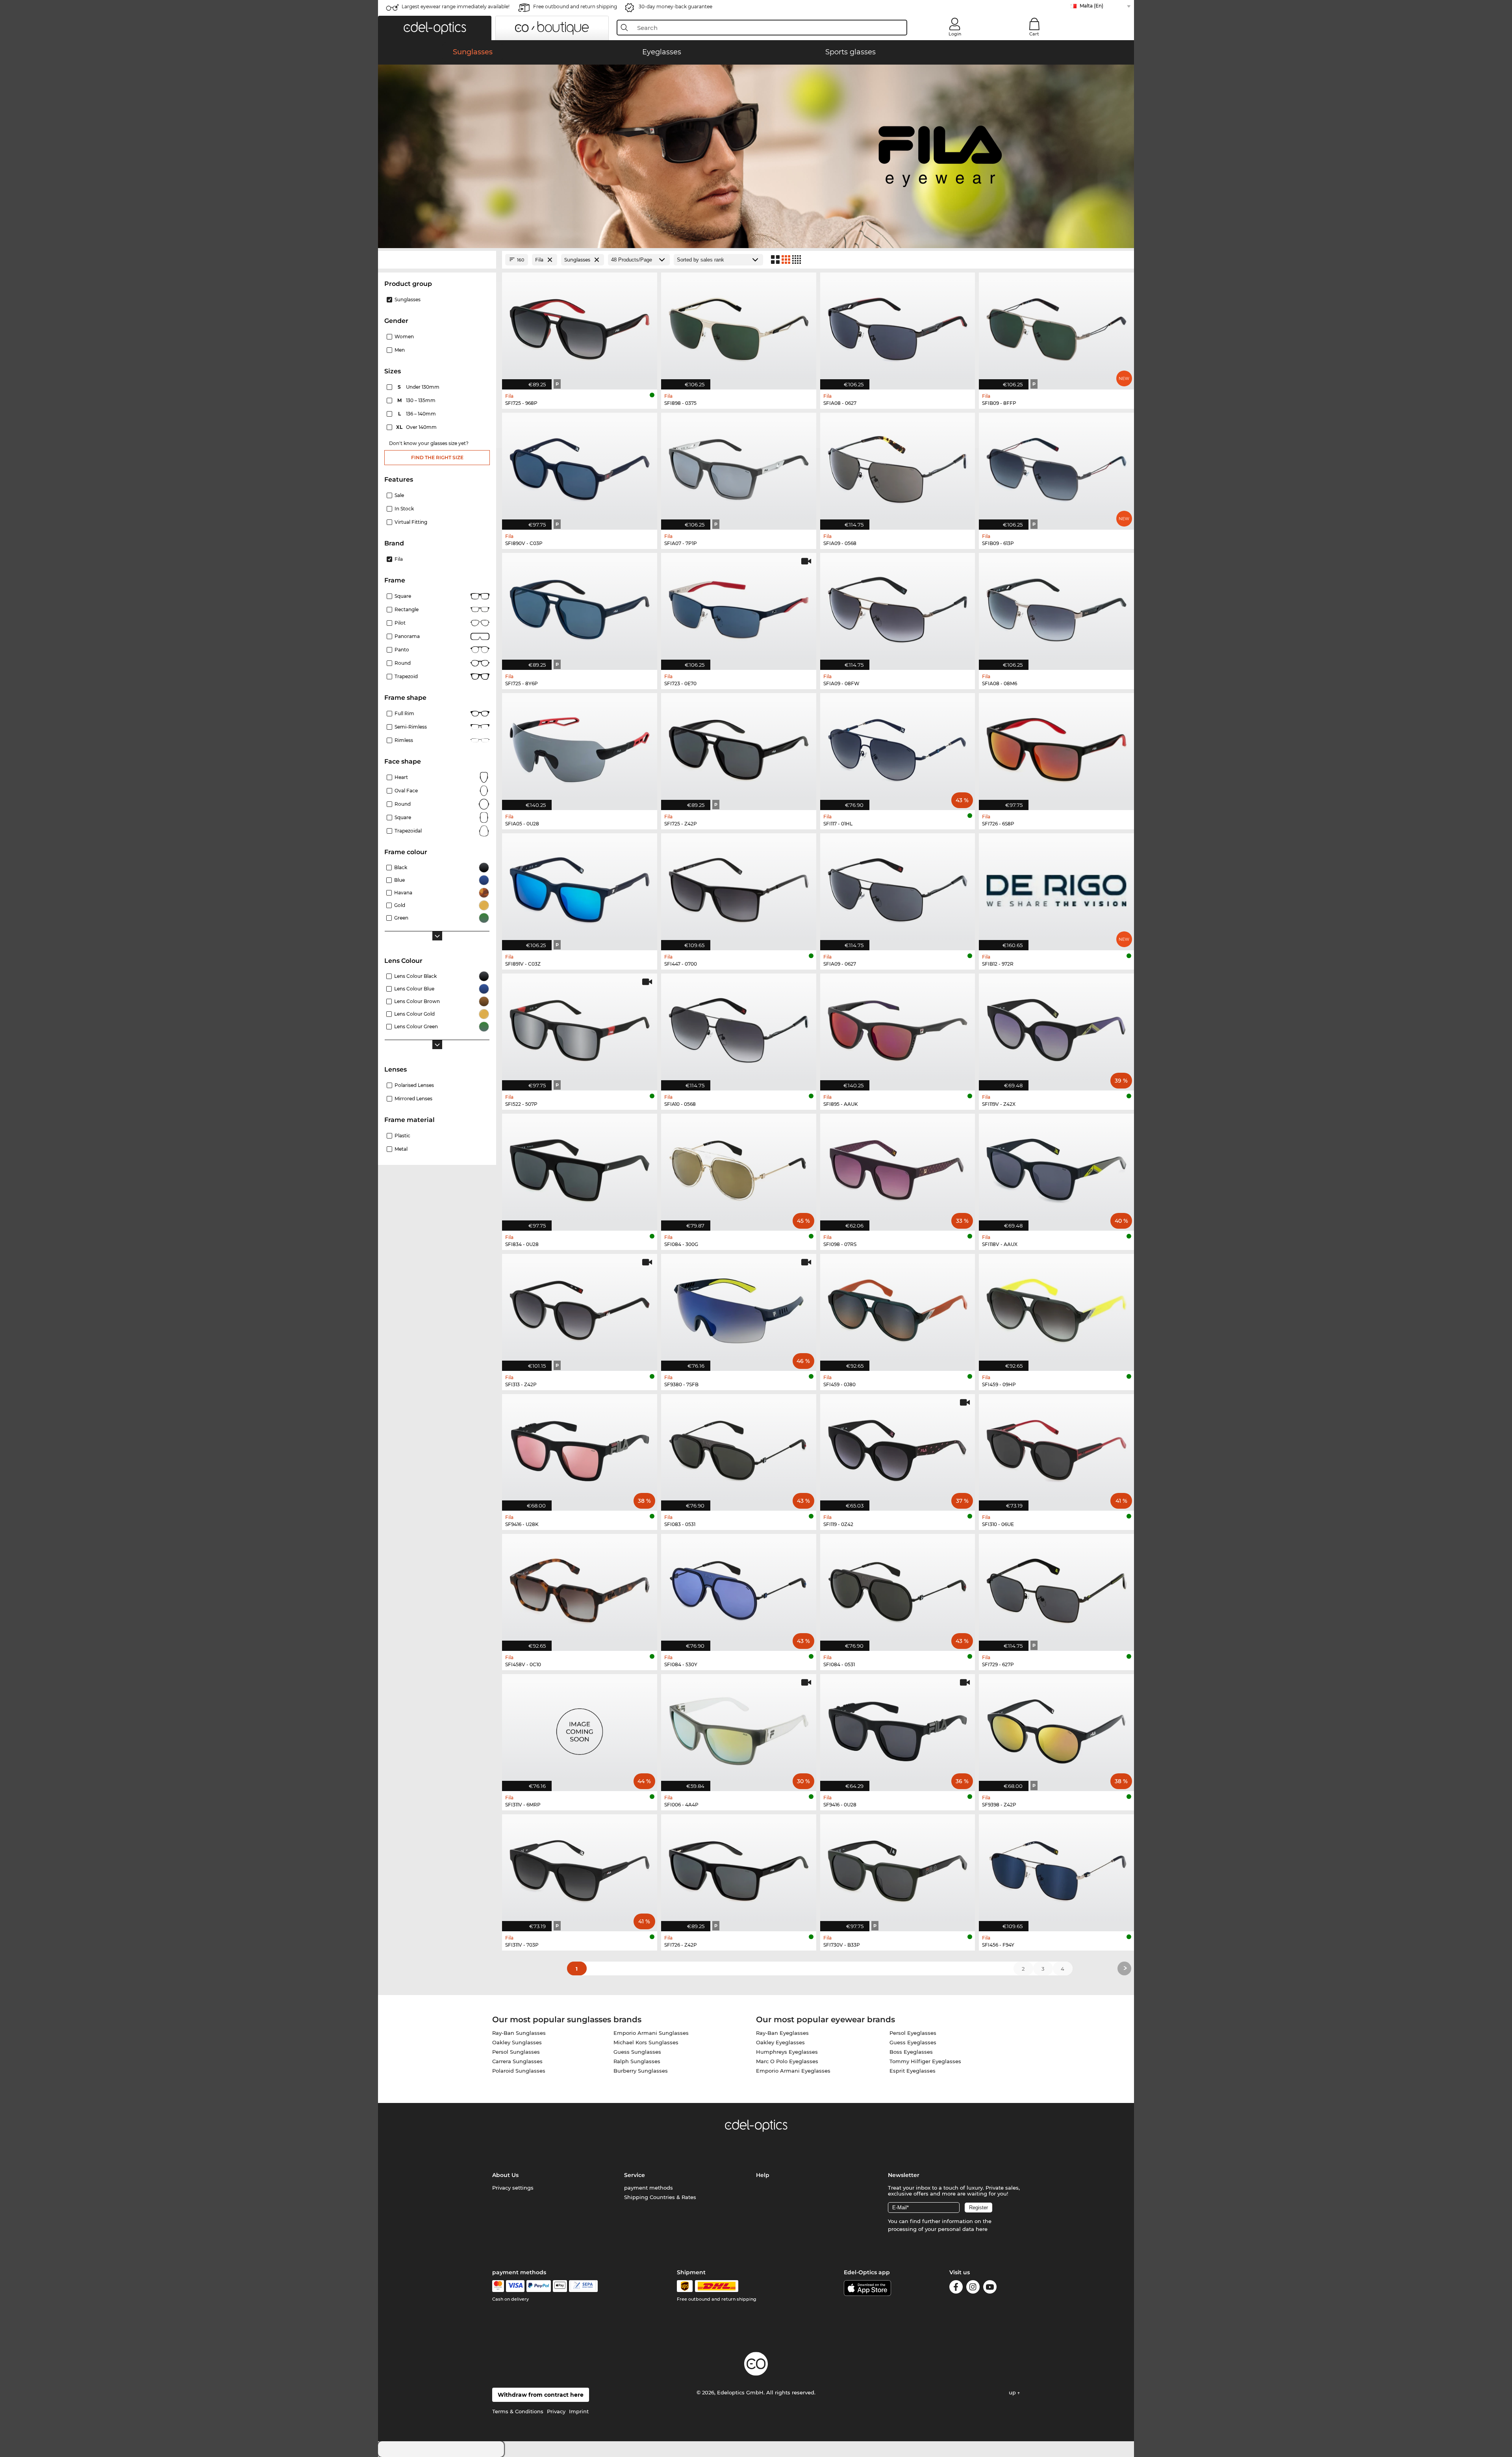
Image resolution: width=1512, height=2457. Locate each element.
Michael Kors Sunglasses (646, 2042)
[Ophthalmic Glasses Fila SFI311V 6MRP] (580, 1728)
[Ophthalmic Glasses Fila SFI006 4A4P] (739, 1728)
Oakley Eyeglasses (780, 2042)
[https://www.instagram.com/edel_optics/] (973, 2288)
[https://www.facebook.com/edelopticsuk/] (956, 2288)
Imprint (579, 2411)
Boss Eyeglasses (911, 2052)
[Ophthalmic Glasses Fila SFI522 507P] (580, 1028)
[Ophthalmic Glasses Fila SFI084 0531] (898, 1588)
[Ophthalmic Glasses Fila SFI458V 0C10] (580, 1588)
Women (404, 337)
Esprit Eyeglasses (913, 2071)
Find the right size (437, 457)
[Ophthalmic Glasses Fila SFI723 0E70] (739, 607)
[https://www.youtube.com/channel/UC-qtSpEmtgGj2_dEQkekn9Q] (990, 2288)
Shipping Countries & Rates (660, 2197)
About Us (505, 2175)
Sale (399, 495)
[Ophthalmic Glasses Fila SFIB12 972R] (1056, 888)
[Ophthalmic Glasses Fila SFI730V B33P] (898, 1869)
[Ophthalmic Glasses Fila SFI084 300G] (739, 1168)
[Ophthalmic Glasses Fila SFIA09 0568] (898, 467)
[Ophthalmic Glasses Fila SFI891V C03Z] (580, 888)
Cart (1034, 34)
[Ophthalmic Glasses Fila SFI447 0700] (739, 888)
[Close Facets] (437, 260)
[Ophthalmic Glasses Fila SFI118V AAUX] (1056, 1168)
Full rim (404, 713)
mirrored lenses (413, 1099)
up (1013, 2392)
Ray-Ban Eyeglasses (782, 2033)
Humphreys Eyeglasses (787, 2052)
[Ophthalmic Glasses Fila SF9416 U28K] (580, 1448)
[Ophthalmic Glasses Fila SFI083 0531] (739, 1448)
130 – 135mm (417, 400)
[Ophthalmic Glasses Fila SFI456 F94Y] (1056, 1869)
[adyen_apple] (560, 2286)
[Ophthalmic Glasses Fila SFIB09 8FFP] (1056, 327)
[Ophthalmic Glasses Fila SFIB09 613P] (1056, 467)
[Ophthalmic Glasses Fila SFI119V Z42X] (1056, 1028)
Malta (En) (1091, 6)
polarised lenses (414, 1085)
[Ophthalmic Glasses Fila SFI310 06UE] (1056, 1448)
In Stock (404, 509)
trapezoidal (408, 831)
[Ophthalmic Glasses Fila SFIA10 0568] (739, 1028)
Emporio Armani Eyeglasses (793, 2071)
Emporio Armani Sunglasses (651, 2033)
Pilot (400, 623)
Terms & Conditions (518, 2411)
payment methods (649, 2188)
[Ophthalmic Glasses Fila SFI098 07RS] (898, 1168)
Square (403, 596)
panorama (407, 636)
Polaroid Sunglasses (519, 2071)
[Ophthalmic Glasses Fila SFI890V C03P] (580, 467)
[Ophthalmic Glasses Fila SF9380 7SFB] (739, 1308)
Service (635, 2175)
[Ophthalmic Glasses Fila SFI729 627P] (1056, 1588)
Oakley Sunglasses (517, 2042)
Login (955, 34)
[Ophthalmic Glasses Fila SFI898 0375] (739, 327)
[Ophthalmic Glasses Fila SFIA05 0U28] (580, 747)
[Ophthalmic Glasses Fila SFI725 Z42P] (739, 747)
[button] (435, 28)
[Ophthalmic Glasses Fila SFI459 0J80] (898, 1308)
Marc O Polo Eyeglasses (787, 2061)
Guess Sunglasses (637, 2052)
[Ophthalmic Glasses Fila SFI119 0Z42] (898, 1448)
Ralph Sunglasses (637, 2061)
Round (403, 804)
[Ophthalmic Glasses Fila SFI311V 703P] (580, 1869)
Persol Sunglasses (516, 2052)
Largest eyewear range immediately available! (456, 6)
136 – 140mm (418, 414)
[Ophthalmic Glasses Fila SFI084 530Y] (739, 1588)
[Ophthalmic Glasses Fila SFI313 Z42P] (580, 1308)
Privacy (556, 2411)
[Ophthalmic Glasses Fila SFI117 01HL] (898, 747)
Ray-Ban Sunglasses (519, 2033)
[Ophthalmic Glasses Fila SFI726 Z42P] (739, 1869)
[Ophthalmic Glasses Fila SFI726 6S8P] (1056, 747)
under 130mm (419, 387)
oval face (406, 791)
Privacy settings (513, 2188)
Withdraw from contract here (541, 2395)
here (982, 2229)
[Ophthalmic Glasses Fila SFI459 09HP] (1056, 1308)
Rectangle (407, 609)
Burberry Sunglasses (641, 2071)
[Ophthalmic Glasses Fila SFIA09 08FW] (898, 607)
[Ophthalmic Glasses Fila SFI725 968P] (580, 327)
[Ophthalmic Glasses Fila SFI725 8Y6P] (580, 607)
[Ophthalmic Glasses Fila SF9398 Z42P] (1056, 1728)
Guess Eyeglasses (913, 2042)
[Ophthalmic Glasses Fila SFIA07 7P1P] (739, 467)
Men (400, 350)
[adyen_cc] (498, 2286)
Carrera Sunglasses (517, 2061)
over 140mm (417, 427)
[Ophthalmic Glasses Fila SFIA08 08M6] (1056, 607)
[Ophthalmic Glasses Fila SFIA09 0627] (898, 888)
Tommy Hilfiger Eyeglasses (925, 2061)
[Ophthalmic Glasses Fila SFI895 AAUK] (898, 1028)
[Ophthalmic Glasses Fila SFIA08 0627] (898, 327)
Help (763, 2175)
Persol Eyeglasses (913, 2033)
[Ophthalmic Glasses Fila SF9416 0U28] (898, 1728)
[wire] (583, 2286)
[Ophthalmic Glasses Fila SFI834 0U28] (580, 1168)
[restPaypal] (539, 2286)
